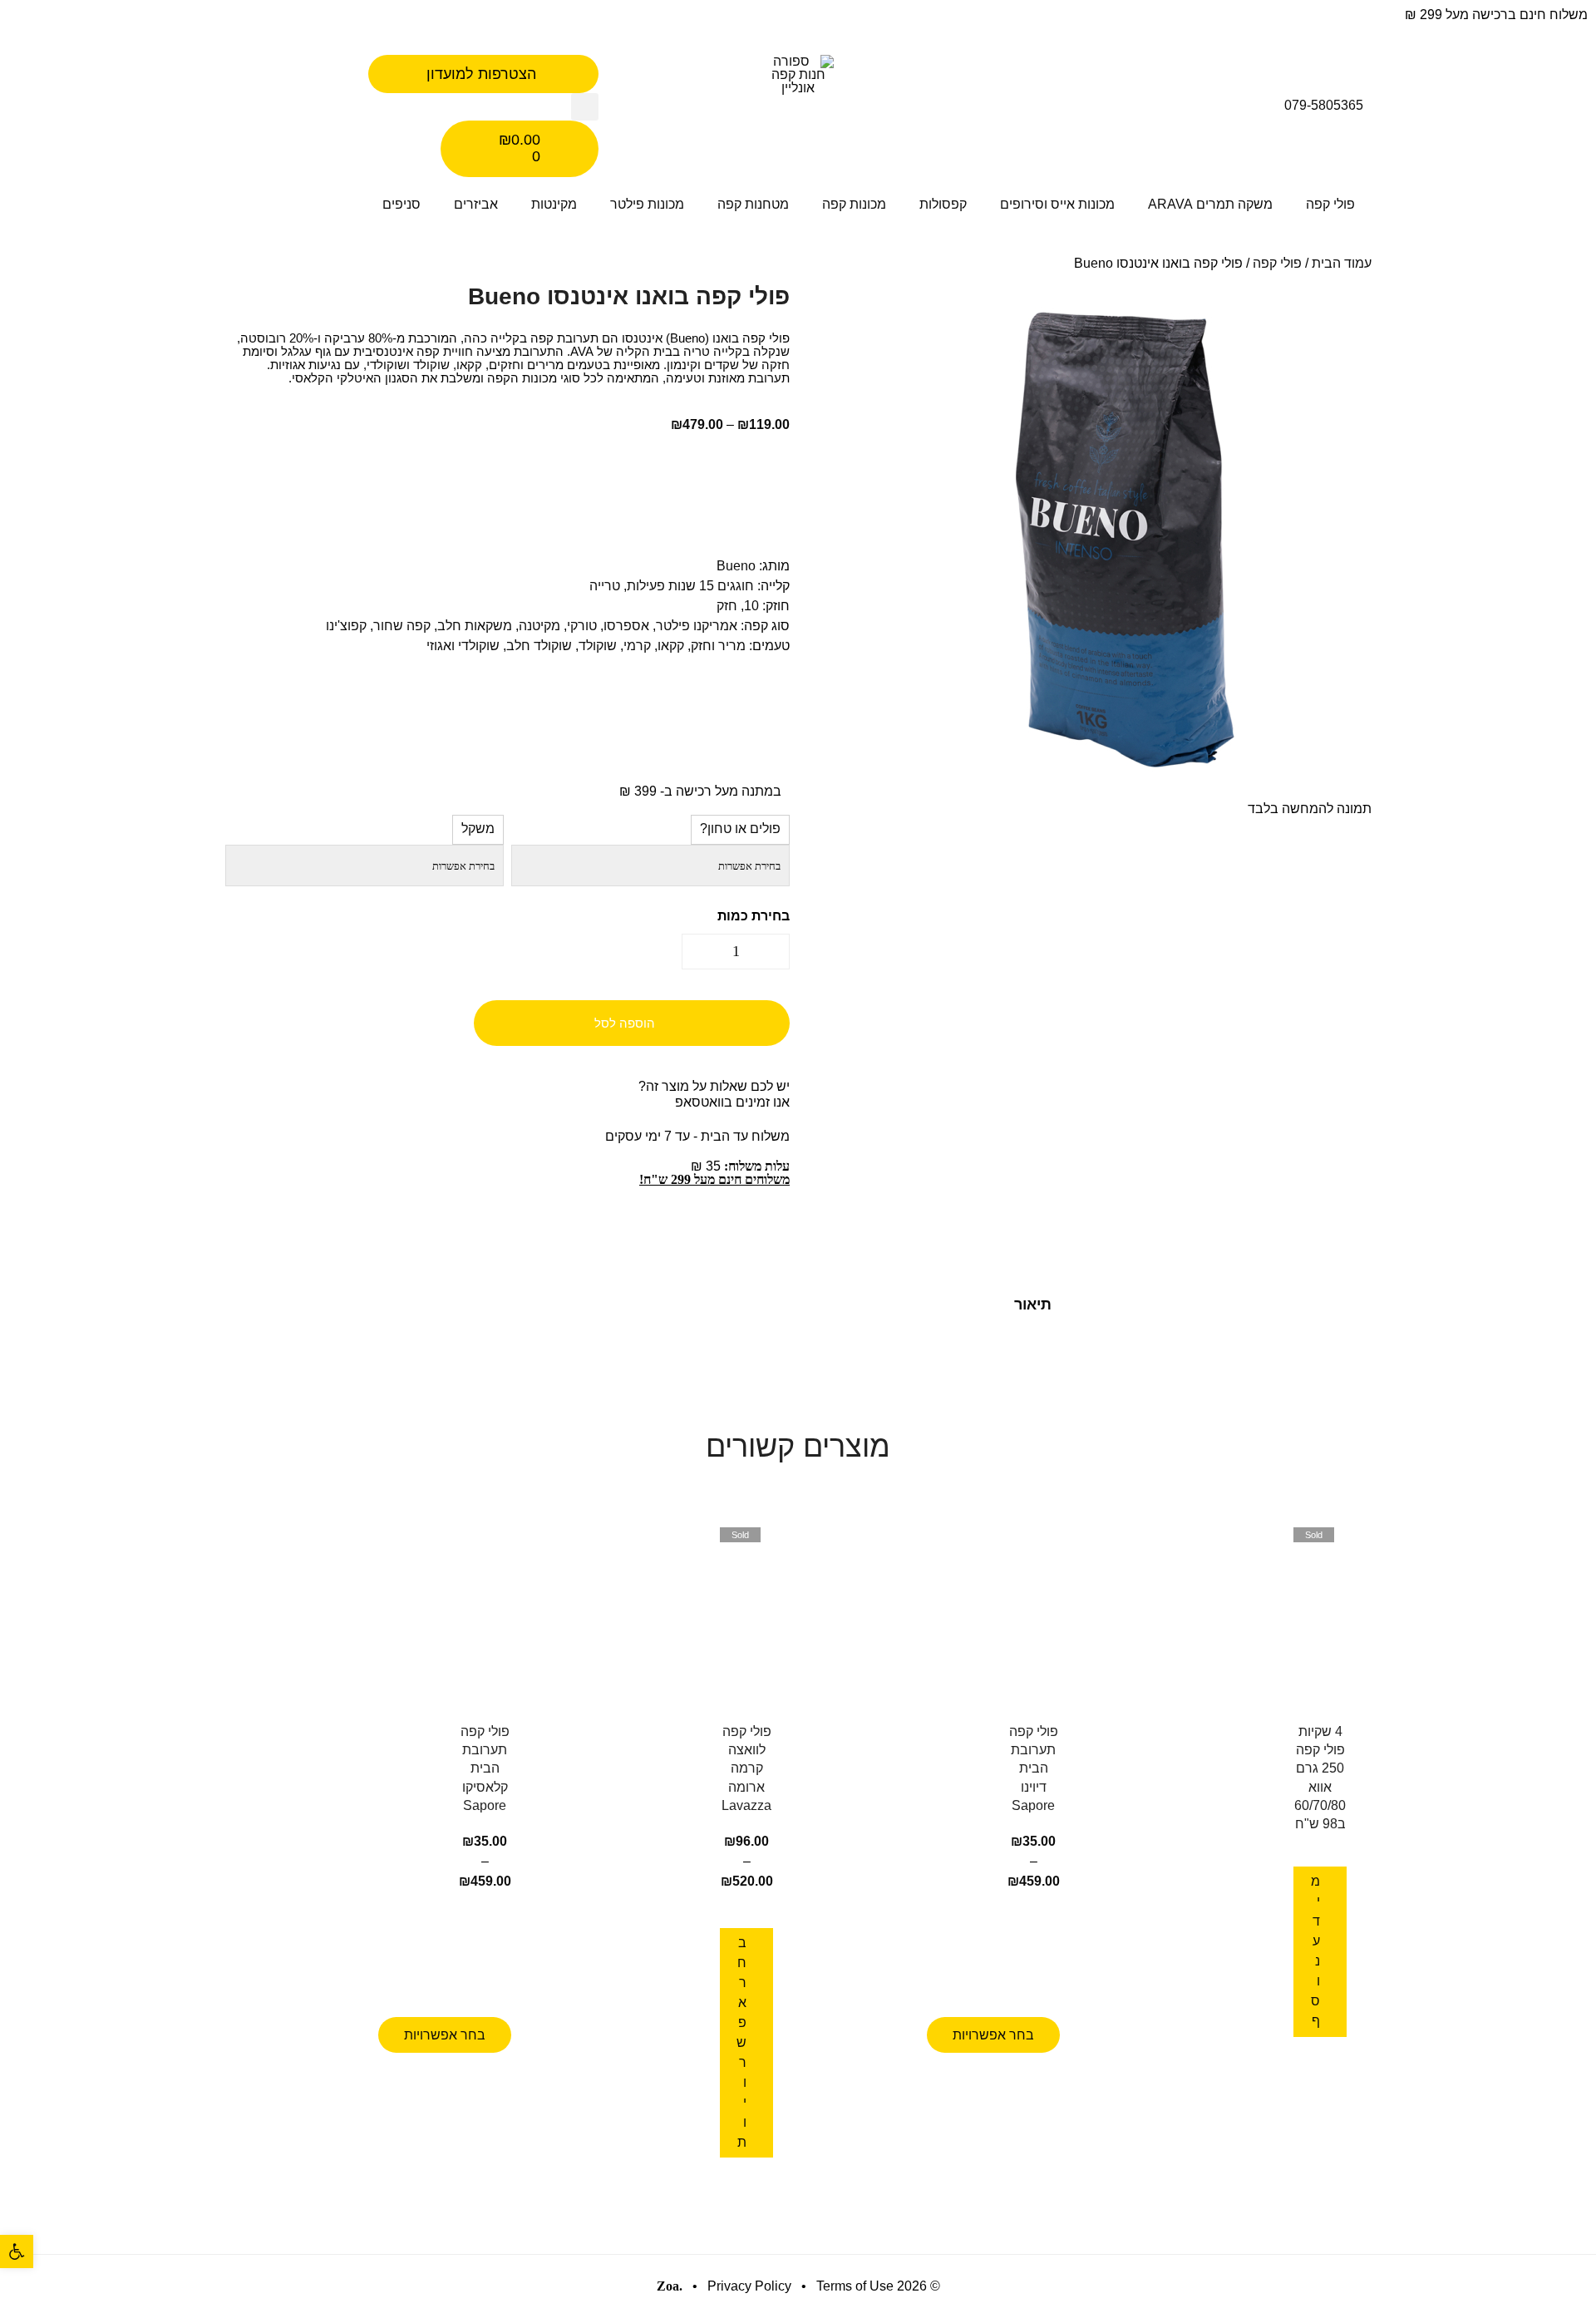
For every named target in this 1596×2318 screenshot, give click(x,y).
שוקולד (598, 646)
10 (751, 606)
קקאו (671, 646)
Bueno (736, 566)
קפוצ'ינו (346, 626)
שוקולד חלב (539, 646)
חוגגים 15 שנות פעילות (690, 586)
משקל (478, 829)
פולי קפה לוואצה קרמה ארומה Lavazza (746, 1768)
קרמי (637, 646)
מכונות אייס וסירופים (1057, 204)
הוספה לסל (625, 1023)
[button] (585, 107)
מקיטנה (539, 626)
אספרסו (626, 626)
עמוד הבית (1342, 263)
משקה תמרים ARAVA (1210, 204)
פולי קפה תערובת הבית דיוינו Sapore (1034, 1768)
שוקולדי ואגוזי (463, 646)
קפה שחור (402, 626)
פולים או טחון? (740, 829)
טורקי (582, 626)
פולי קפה (1330, 204)
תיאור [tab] (1033, 1304)
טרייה (605, 586)
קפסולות (943, 204)
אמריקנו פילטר (697, 626)
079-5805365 (1324, 105)
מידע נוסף (1315, 1951)
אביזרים (476, 204)
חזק (727, 606)
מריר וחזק (718, 646)
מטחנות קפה (753, 204)
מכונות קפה (854, 204)
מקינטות (554, 204)
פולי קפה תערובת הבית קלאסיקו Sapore (485, 1768)
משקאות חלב (475, 626)
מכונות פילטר (647, 204)
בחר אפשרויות (993, 2035)
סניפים (401, 204)
